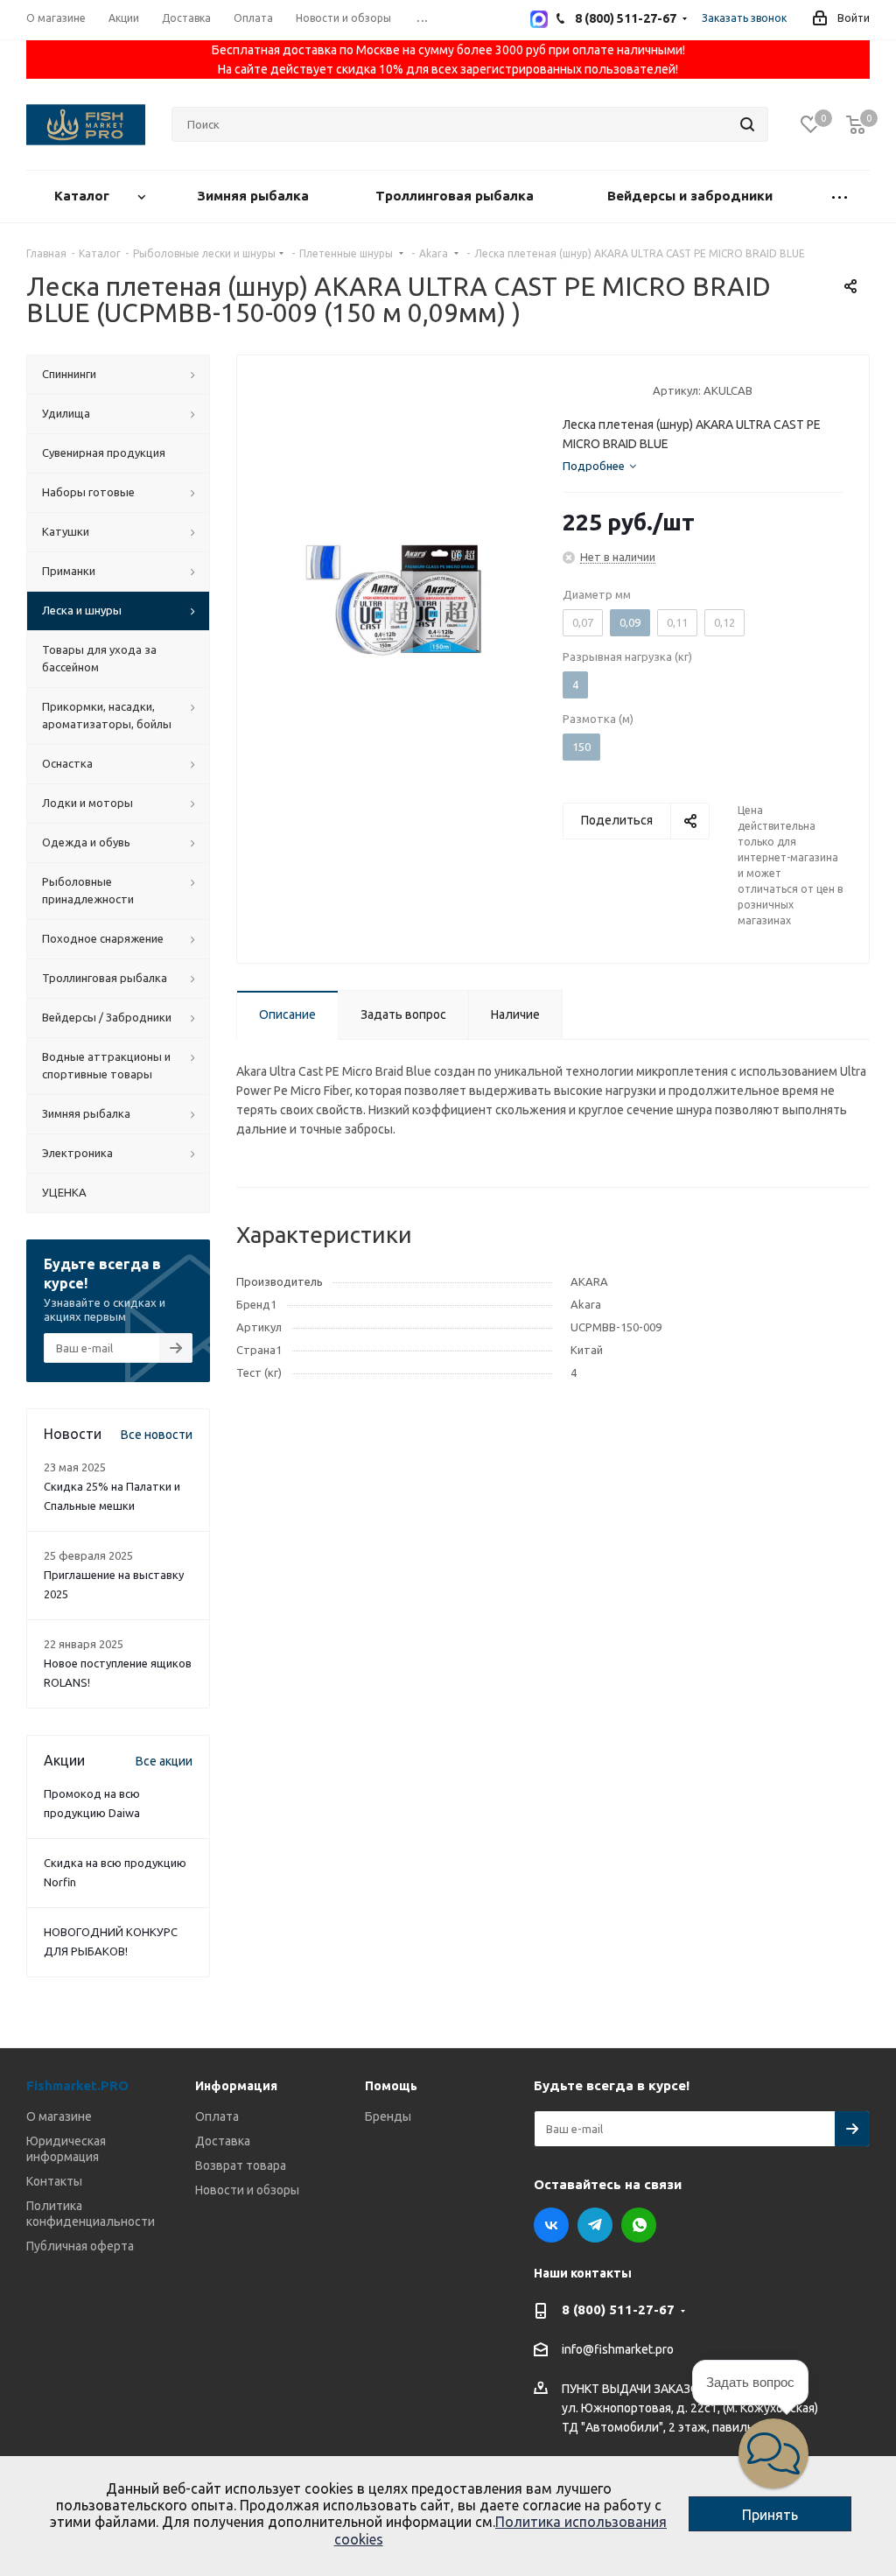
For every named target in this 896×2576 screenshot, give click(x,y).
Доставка (223, 2141)
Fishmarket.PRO (77, 2085)
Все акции (164, 1761)
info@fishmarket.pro (618, 2350)
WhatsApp (639, 2225)
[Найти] (747, 124)
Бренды (388, 2116)
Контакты (54, 2181)
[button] (773, 2453)
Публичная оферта (80, 2246)
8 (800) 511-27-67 (618, 2309)
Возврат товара (241, 2165)
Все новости (157, 1435)
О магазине (59, 2116)
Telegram (595, 2225)
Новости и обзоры (247, 2190)
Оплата (217, 2116)
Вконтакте (551, 2225)
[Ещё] (840, 197)
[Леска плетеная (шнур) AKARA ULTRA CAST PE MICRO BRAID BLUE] (395, 599)
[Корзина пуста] (856, 125)
